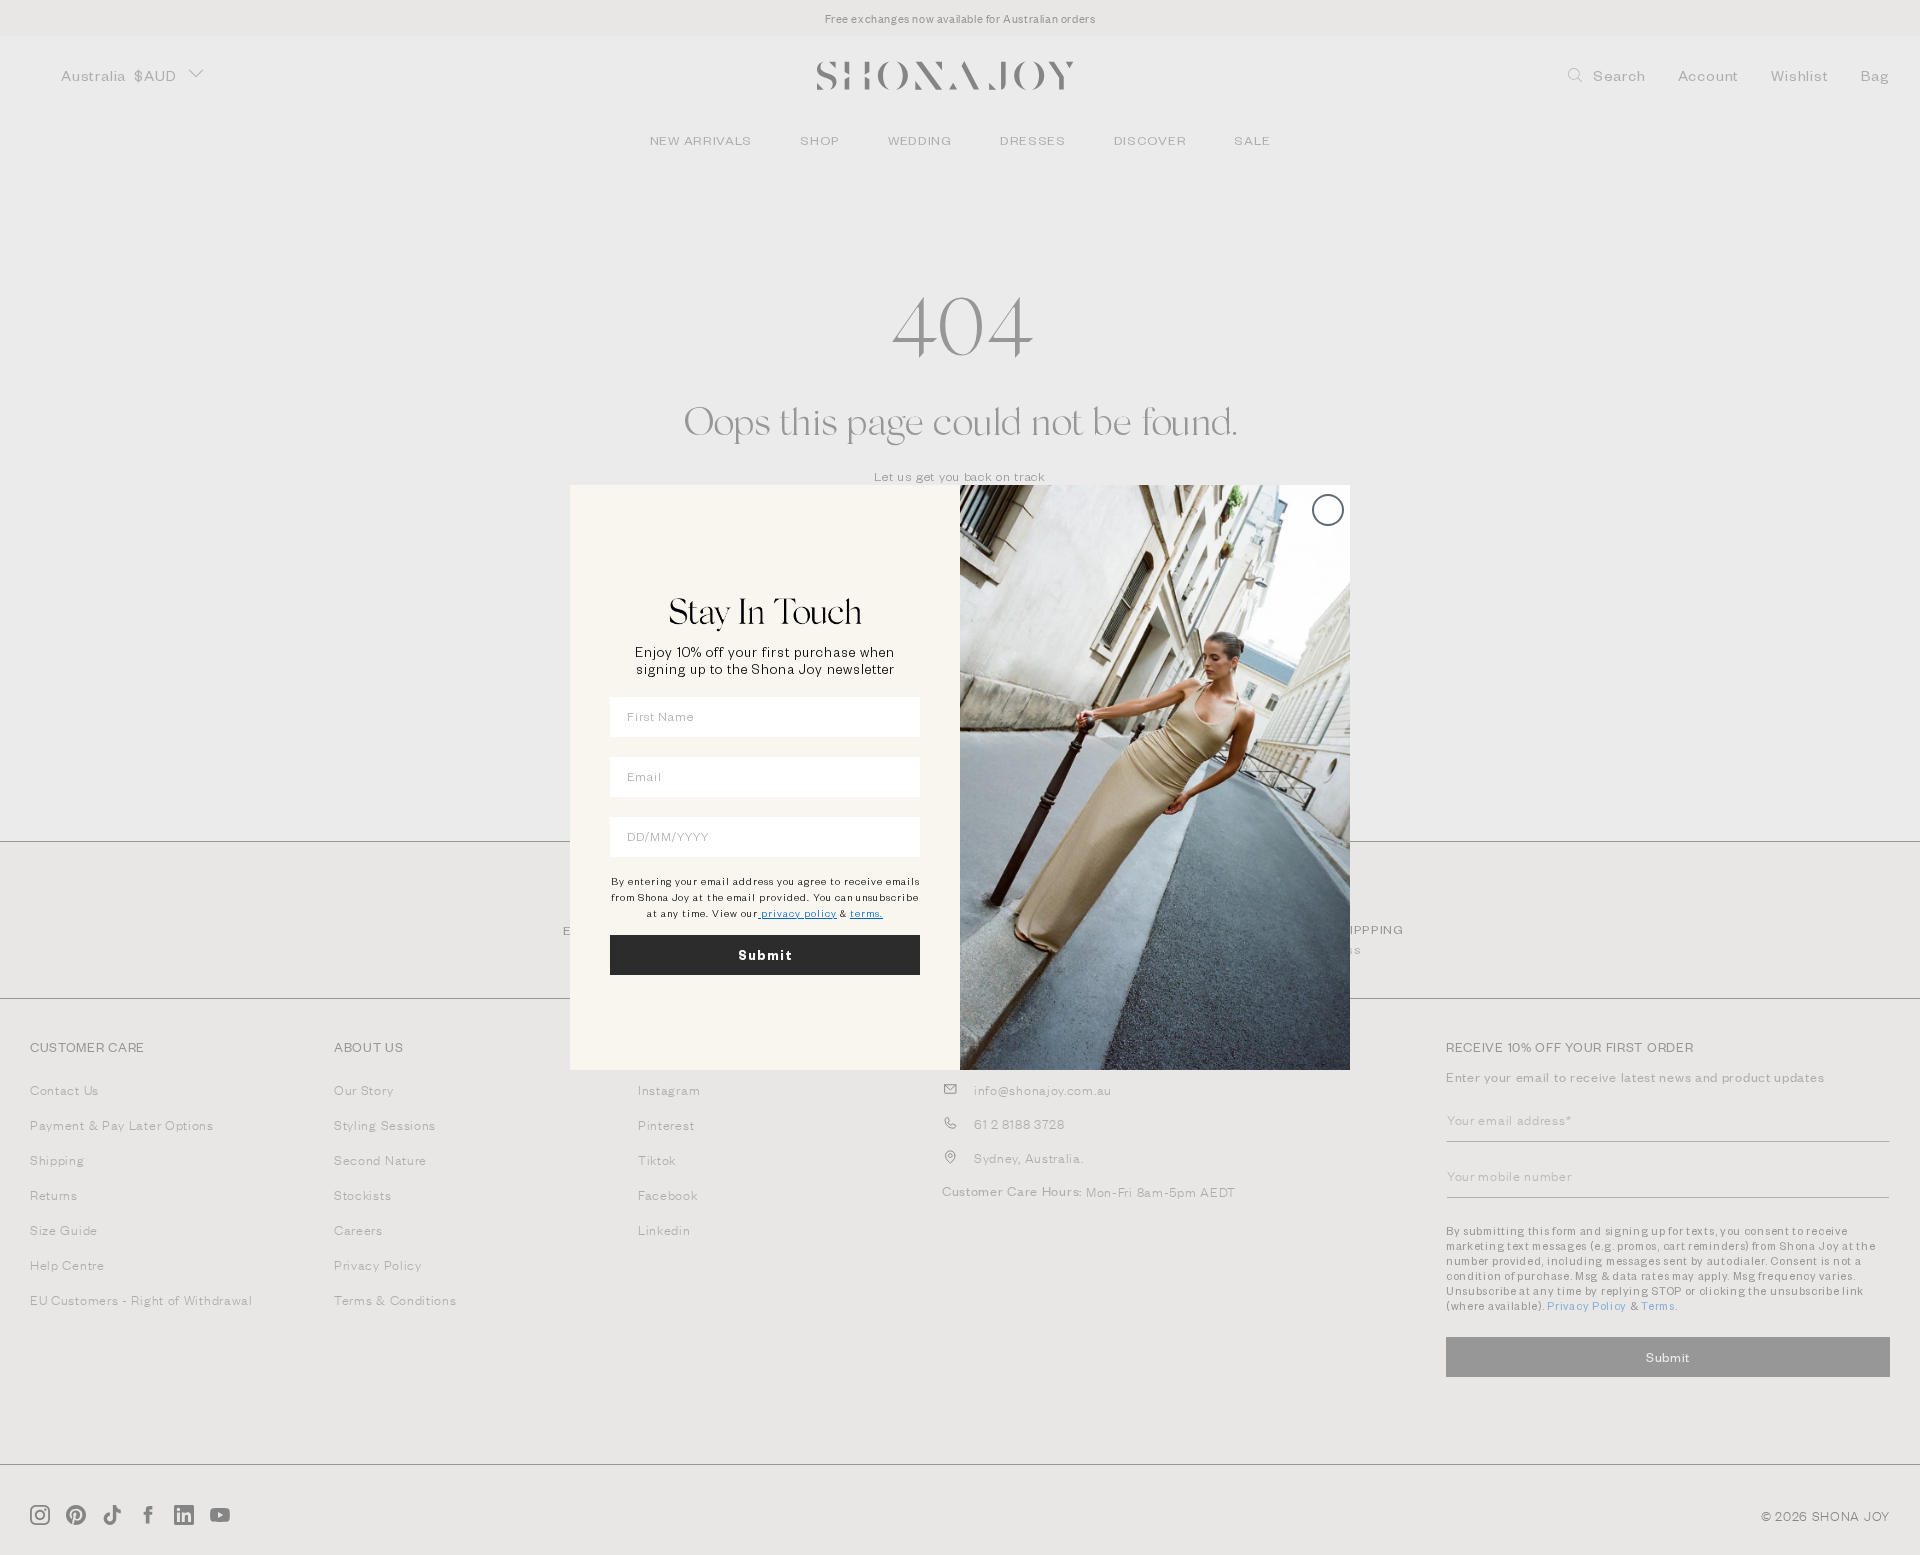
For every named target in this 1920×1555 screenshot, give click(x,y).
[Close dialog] (1328, 510)
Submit (765, 955)
